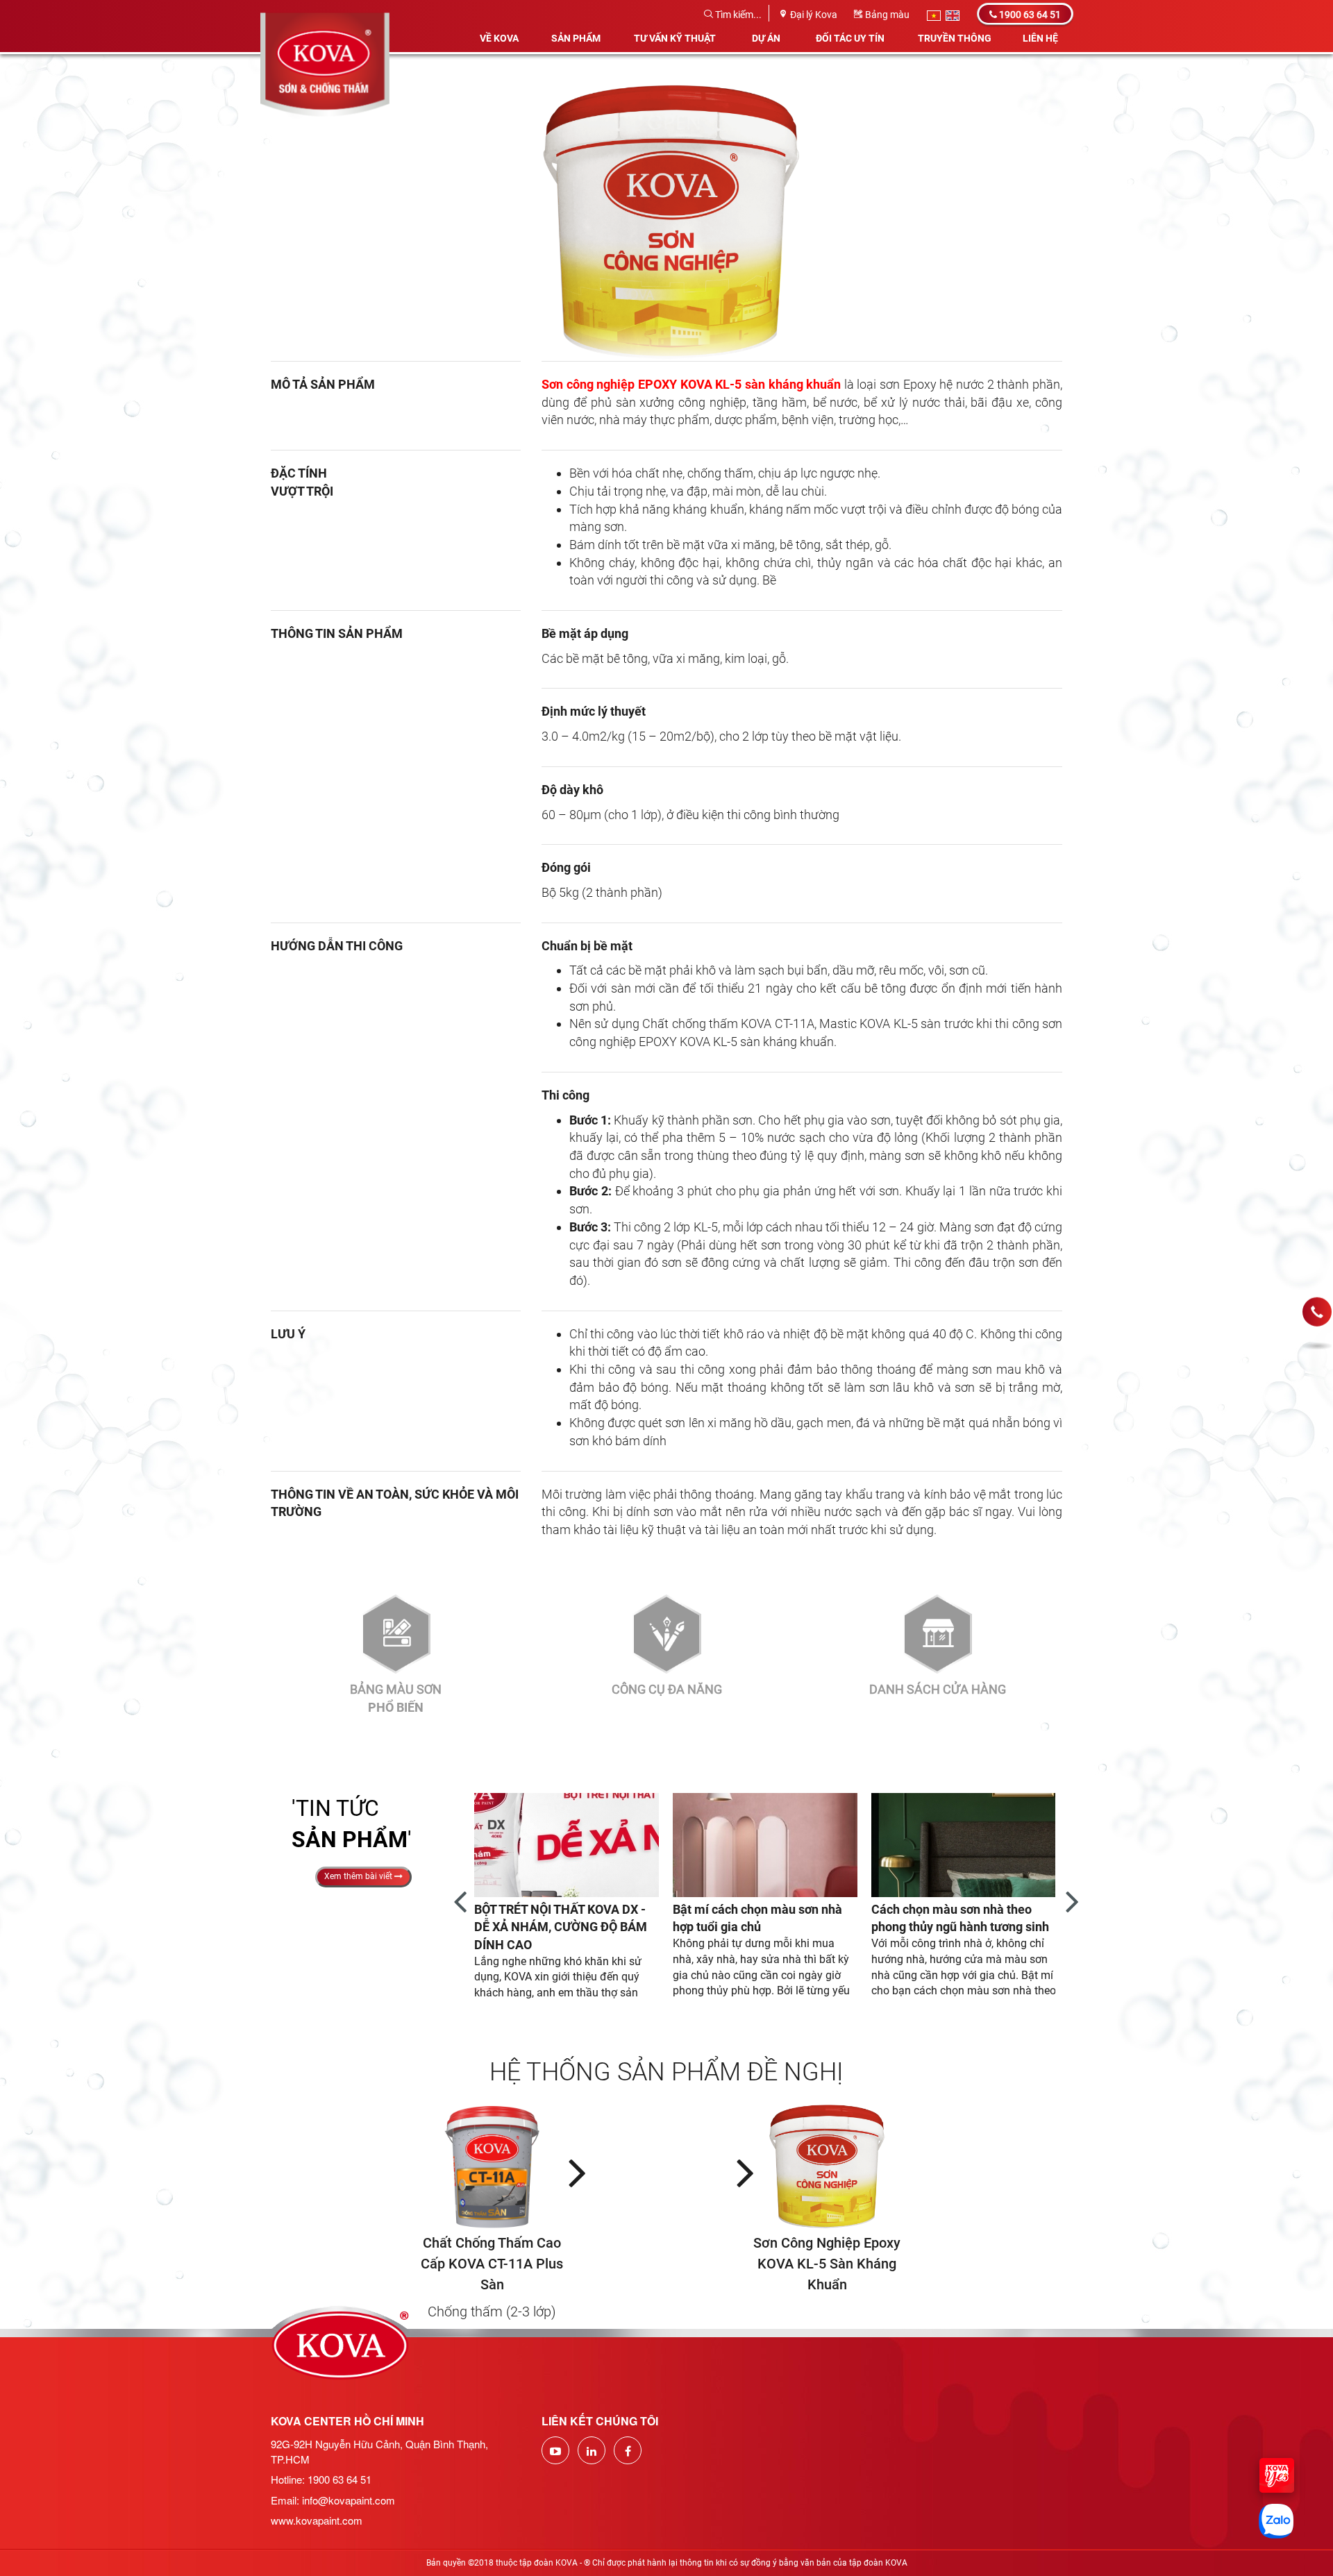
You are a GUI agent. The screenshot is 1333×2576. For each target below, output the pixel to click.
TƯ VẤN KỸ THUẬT (675, 38)
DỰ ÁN (766, 38)
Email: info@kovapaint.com (333, 2500)
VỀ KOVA (499, 38)
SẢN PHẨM (576, 38)
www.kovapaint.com (317, 2520)
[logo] (325, 17)
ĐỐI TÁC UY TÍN (850, 38)
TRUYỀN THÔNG (955, 38)
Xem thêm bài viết (359, 1876)
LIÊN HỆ (1040, 38)
